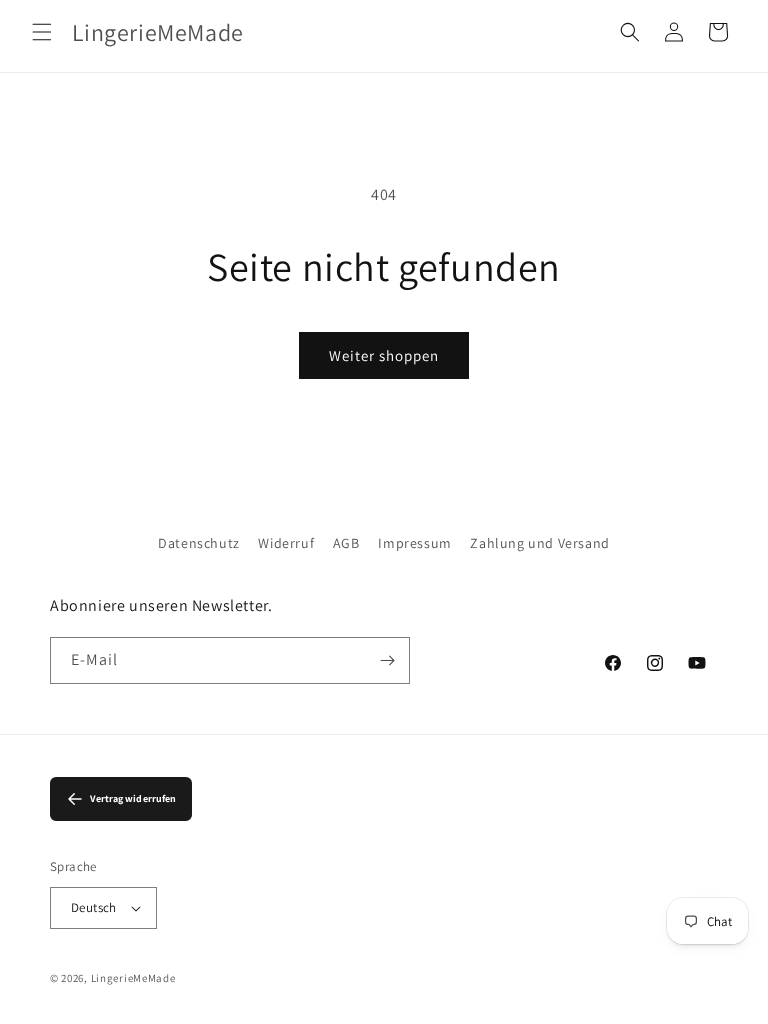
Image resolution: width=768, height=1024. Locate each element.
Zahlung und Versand (539, 543)
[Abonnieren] (387, 660)
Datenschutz (199, 543)
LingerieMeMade (133, 978)
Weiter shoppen (384, 355)
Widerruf (286, 543)
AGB (346, 543)
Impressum (414, 543)
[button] (42, 32)
